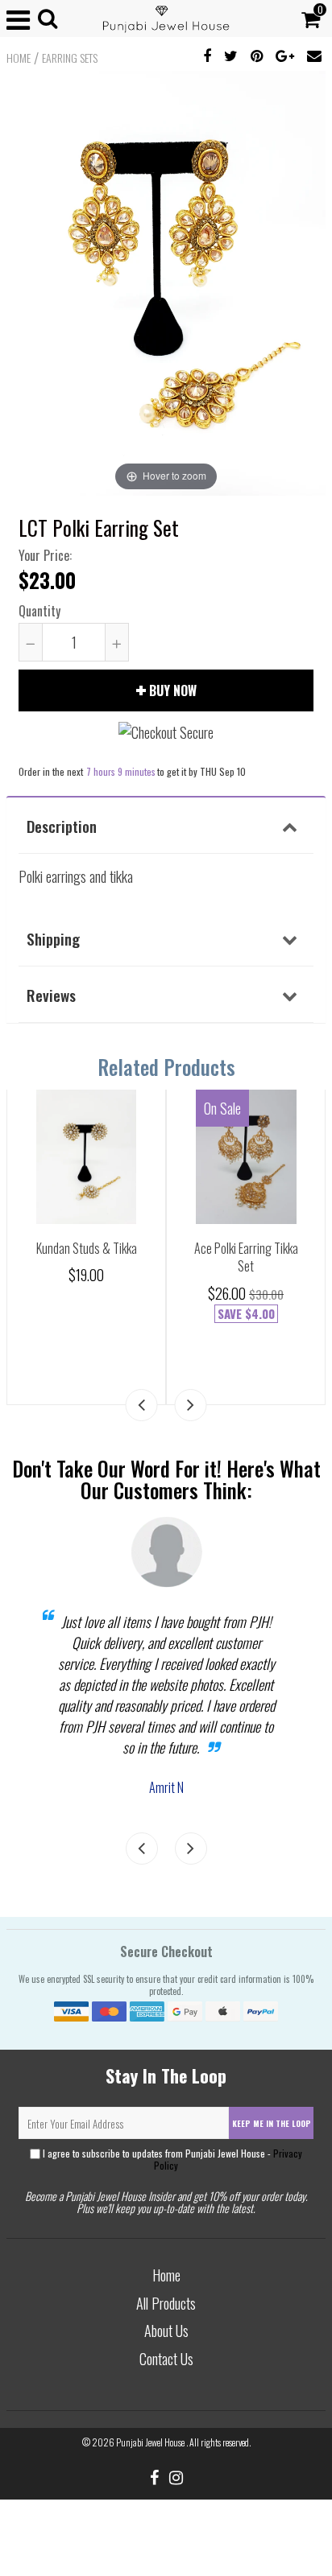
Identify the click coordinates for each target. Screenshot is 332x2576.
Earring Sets (70, 58)
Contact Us (166, 2359)
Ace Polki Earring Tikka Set (246, 1257)
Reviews (51, 995)
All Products (166, 2303)
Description (62, 826)
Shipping (53, 938)
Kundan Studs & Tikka (87, 1248)
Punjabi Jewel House (151, 2442)
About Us (166, 2331)
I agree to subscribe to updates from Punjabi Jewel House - (171, 2159)
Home (19, 58)
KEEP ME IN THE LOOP (272, 2123)
